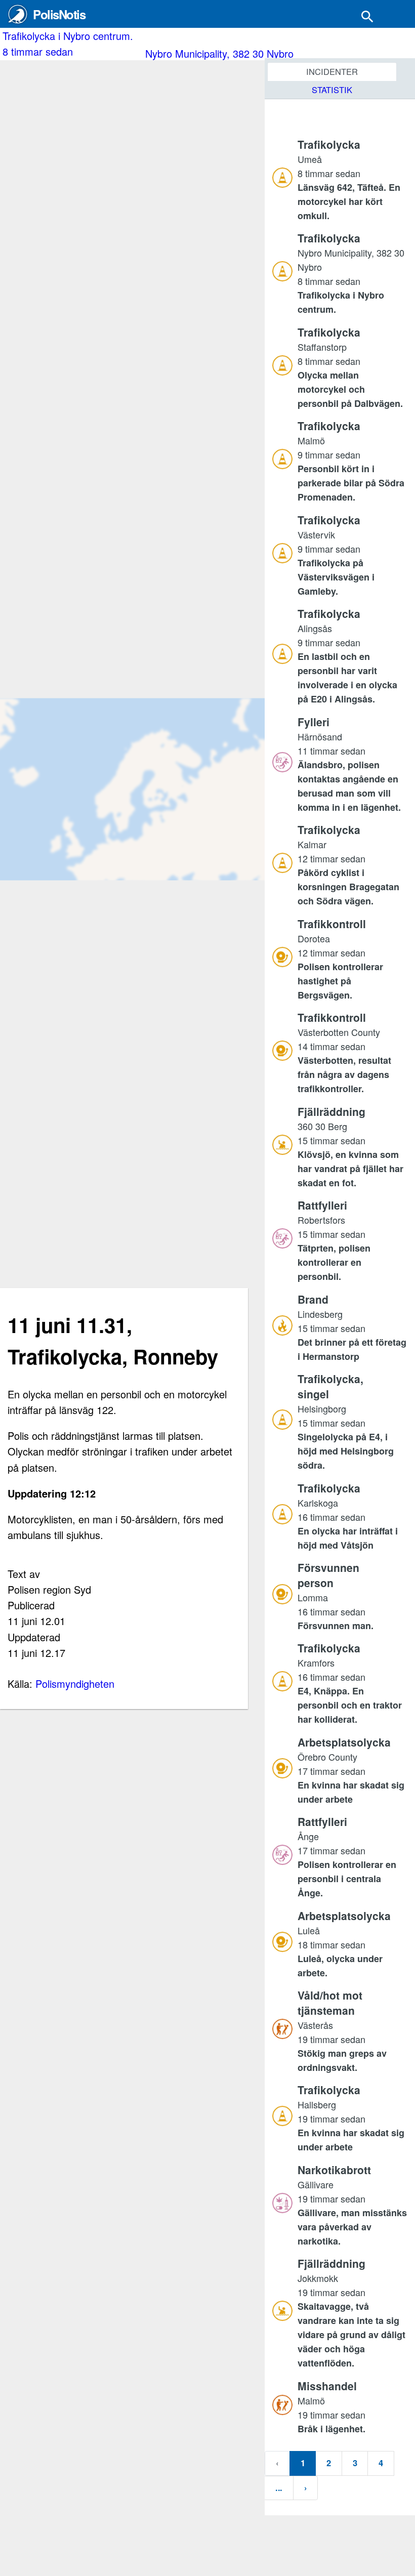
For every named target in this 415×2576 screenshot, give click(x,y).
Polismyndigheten (75, 1684)
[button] (352, 179)
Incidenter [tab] (332, 71)
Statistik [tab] (332, 90)
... (279, 2487)
